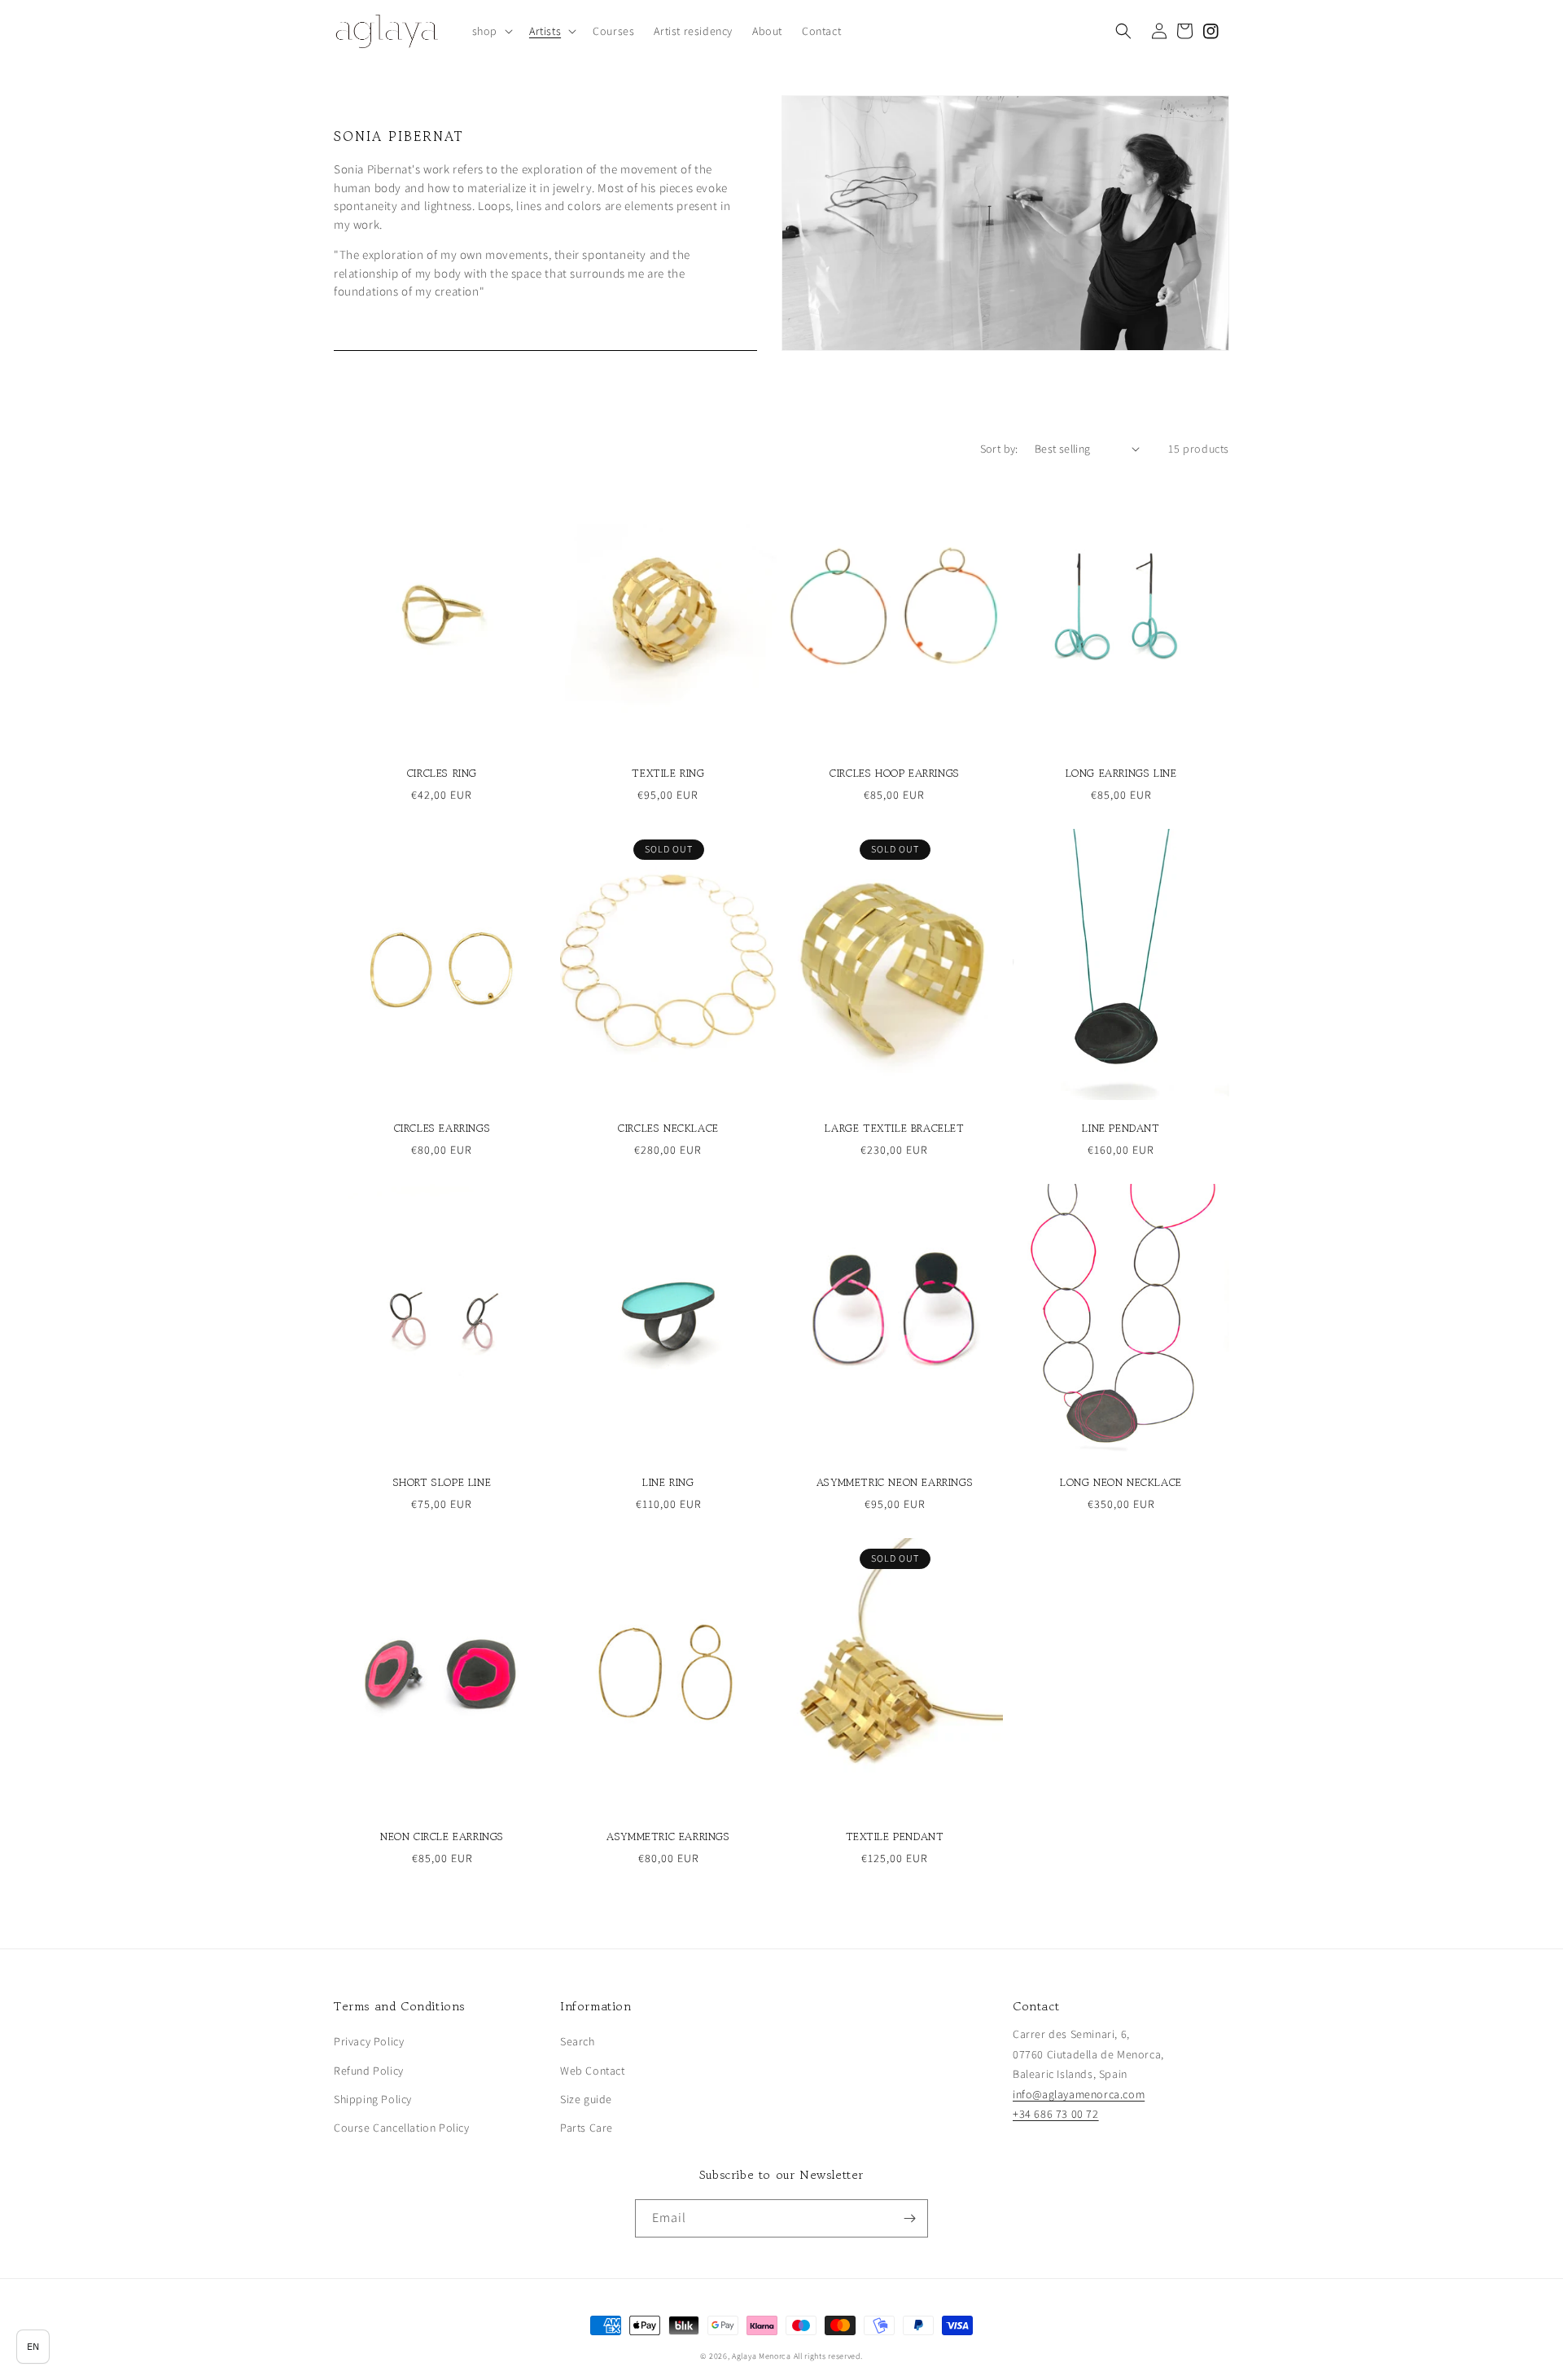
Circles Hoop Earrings (895, 774)
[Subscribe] (909, 2218)
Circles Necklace (668, 1129)
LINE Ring (668, 1483)
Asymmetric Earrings (668, 1837)
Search (578, 2041)
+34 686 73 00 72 (1056, 2114)
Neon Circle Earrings (442, 1837)
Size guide (586, 2099)
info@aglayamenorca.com (1079, 2094)
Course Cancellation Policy (402, 2128)
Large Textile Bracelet (894, 1129)
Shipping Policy (373, 2099)
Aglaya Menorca (762, 2356)
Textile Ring (668, 774)
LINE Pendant (1121, 1129)
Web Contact (593, 2071)
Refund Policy (369, 2071)
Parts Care (587, 2128)
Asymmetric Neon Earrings (895, 1483)
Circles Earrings (442, 1129)
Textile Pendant (895, 1837)
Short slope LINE (442, 1483)
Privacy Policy (369, 2041)
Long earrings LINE (1121, 774)
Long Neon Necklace (1121, 1483)
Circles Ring (442, 774)
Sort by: (999, 449)
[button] (491, 31)
